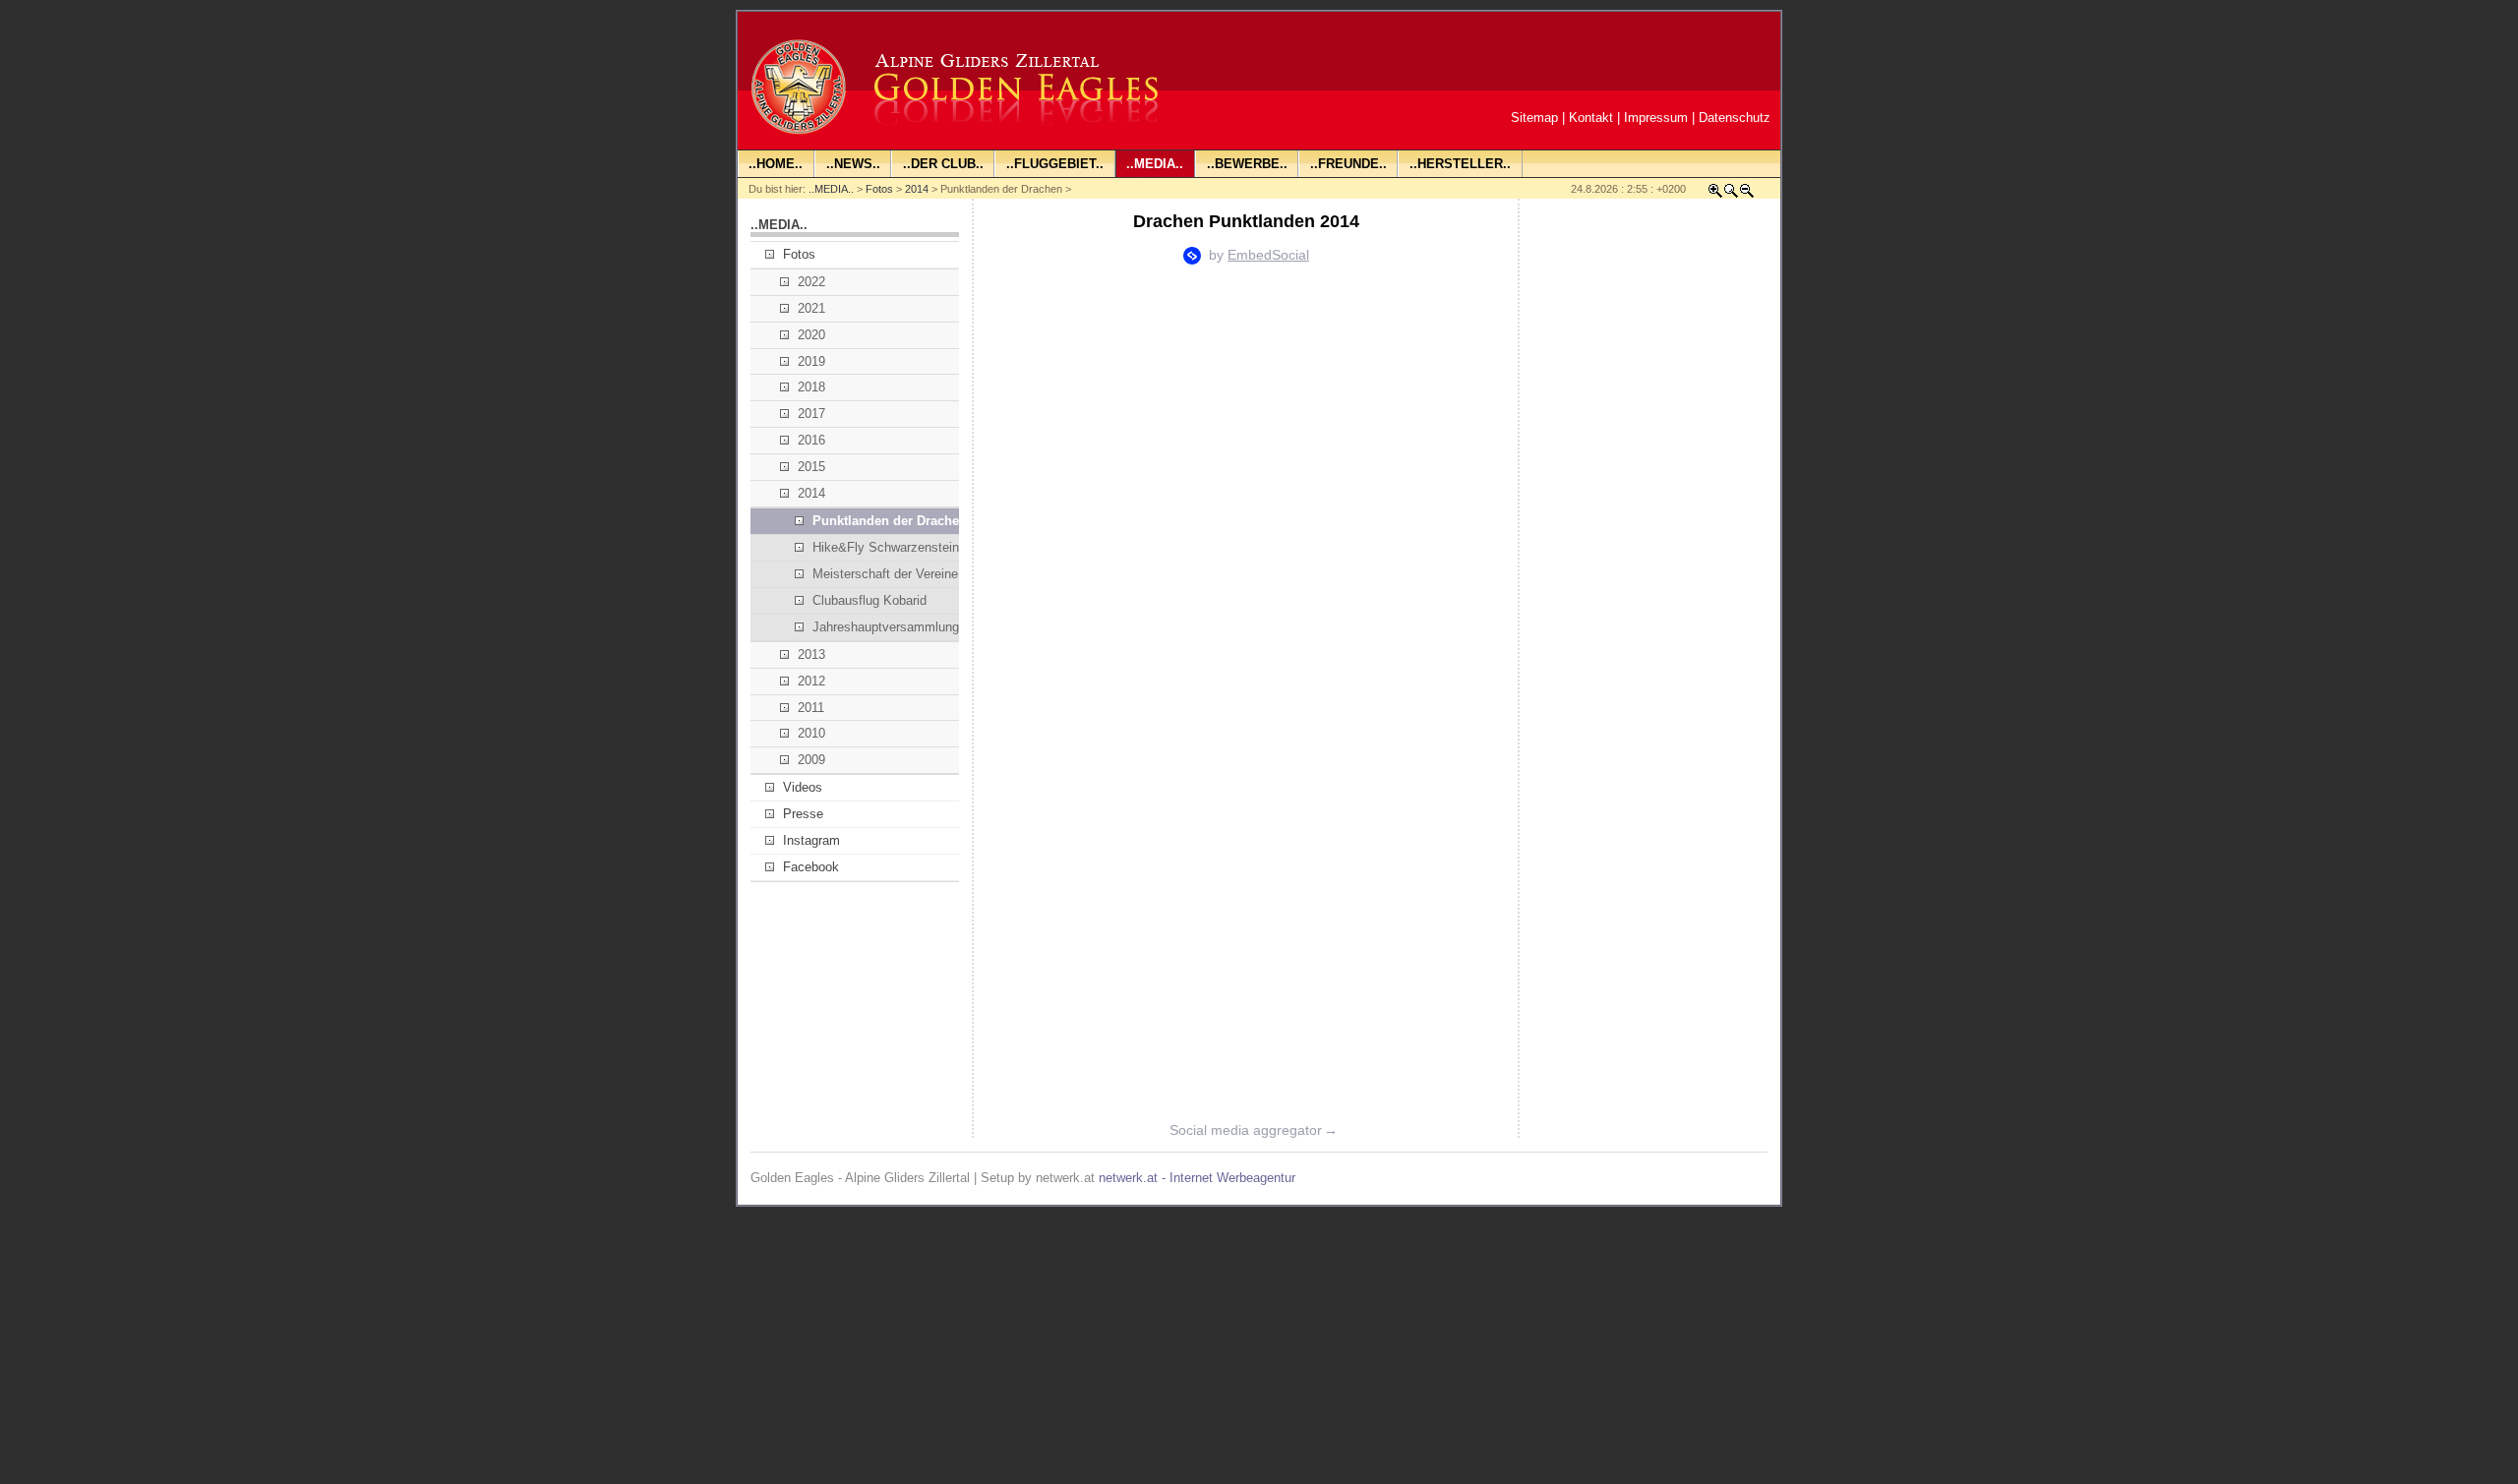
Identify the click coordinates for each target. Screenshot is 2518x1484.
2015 (811, 467)
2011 (811, 708)
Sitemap (1534, 118)
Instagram (811, 840)
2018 (811, 387)
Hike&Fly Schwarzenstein (886, 547)
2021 (811, 308)
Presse (803, 814)
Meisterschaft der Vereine (885, 574)
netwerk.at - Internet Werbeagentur (1197, 1178)
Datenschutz (1735, 118)
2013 (811, 654)
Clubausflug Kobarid (869, 600)
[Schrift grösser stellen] (1715, 194)
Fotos (879, 189)
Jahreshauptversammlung (886, 627)
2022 (811, 282)
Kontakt (1591, 118)
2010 (811, 733)
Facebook (811, 867)
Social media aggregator (1254, 1130)
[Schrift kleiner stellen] (1747, 194)
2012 (811, 681)
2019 (811, 361)
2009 (811, 760)
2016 (811, 440)
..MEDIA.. (831, 189)
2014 (917, 189)
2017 (811, 414)
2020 (811, 335)
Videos (803, 787)
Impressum (1656, 118)
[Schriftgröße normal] (1731, 194)
